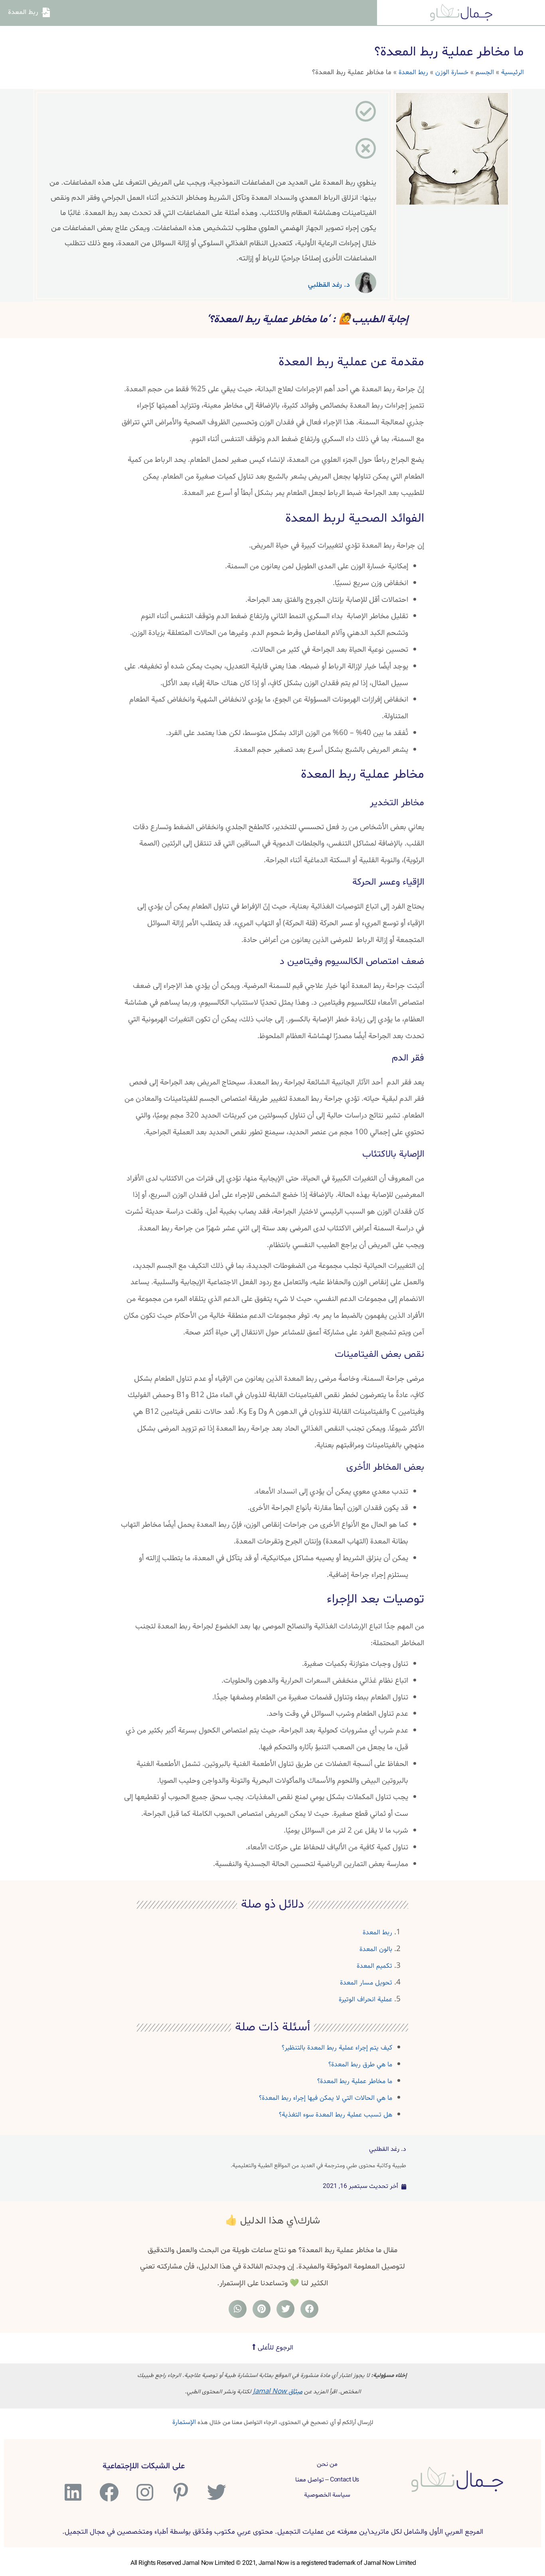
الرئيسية (512, 72)
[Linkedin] (72, 2492)
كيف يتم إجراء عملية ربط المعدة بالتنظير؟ (337, 2048)
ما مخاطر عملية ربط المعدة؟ (355, 2081)
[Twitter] (216, 2492)
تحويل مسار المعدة (366, 1983)
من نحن (327, 2464)
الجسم (485, 72)
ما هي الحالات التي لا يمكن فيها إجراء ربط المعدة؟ (326, 2098)
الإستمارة (184, 2422)
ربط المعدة (413, 72)
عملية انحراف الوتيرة (365, 2000)
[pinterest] (180, 2492)
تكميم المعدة (374, 1966)
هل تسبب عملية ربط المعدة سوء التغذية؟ (336, 2115)
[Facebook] (108, 2492)
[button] (273, 2348)
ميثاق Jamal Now (278, 2392)
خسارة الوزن (452, 72)
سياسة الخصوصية (327, 2495)
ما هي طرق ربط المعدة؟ (360, 2065)
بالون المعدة (376, 1949)
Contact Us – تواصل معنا (327, 2480)
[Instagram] (144, 2492)
